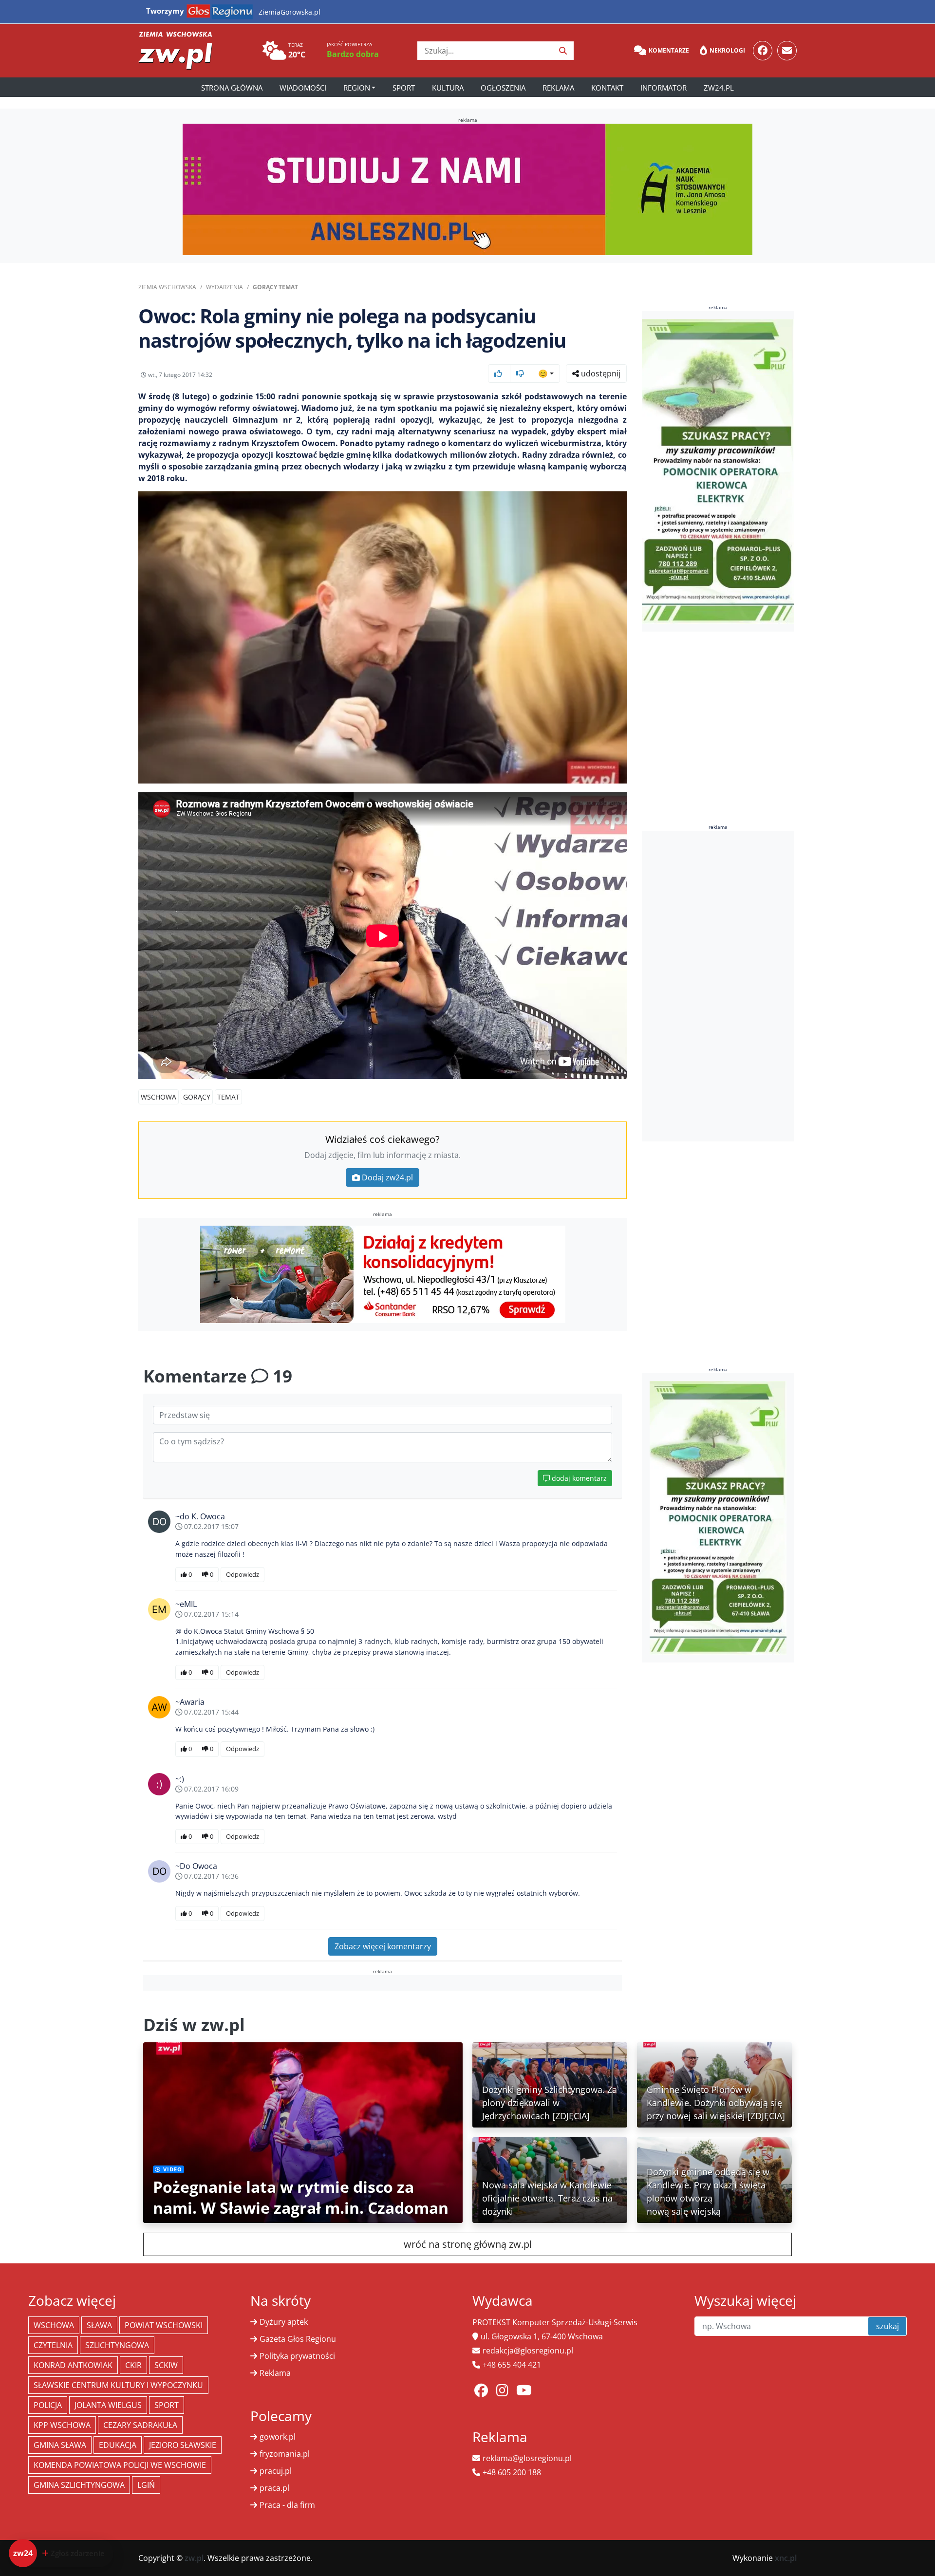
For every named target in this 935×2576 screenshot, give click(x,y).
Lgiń (146, 2485)
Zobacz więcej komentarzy (383, 1946)
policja (48, 2405)
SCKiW (166, 2365)
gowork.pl (278, 2437)
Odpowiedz (243, 1574)
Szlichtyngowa (117, 2345)
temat (228, 1097)
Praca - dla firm (287, 2505)
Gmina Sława (60, 2445)
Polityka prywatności (297, 2356)
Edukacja (118, 2445)
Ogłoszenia (503, 88)
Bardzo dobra (353, 54)
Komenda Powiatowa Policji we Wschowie (120, 2465)
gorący (197, 1097)
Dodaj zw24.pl (387, 1177)
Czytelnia (53, 2345)
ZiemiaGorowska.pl (290, 12)
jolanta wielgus (108, 2405)
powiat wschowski (164, 2325)
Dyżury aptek (284, 2322)
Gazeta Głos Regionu (298, 2339)
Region (357, 88)
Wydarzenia (224, 287)
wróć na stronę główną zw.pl (468, 2244)
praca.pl (274, 2488)
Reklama (558, 88)
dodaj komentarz (578, 1478)
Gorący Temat (275, 287)
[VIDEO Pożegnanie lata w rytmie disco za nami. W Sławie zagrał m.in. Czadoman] (303, 2131)
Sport (404, 88)
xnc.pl (786, 2558)
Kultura (448, 88)
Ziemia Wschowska (167, 287)
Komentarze (669, 50)
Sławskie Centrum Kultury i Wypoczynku (118, 2385)
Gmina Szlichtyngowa (79, 2485)
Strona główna (232, 88)
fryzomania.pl (285, 2454)
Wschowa (159, 1097)
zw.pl (194, 2558)
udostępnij (600, 373)
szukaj (888, 2326)
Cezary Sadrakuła (140, 2425)
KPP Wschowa (62, 2425)
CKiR (133, 2365)
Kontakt (607, 88)
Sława (99, 2325)
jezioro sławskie (183, 2445)
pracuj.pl (276, 2471)
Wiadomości (303, 88)
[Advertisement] (718, 986)
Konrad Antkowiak (73, 2365)
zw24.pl (719, 88)
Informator (664, 88)
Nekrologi (727, 50)
